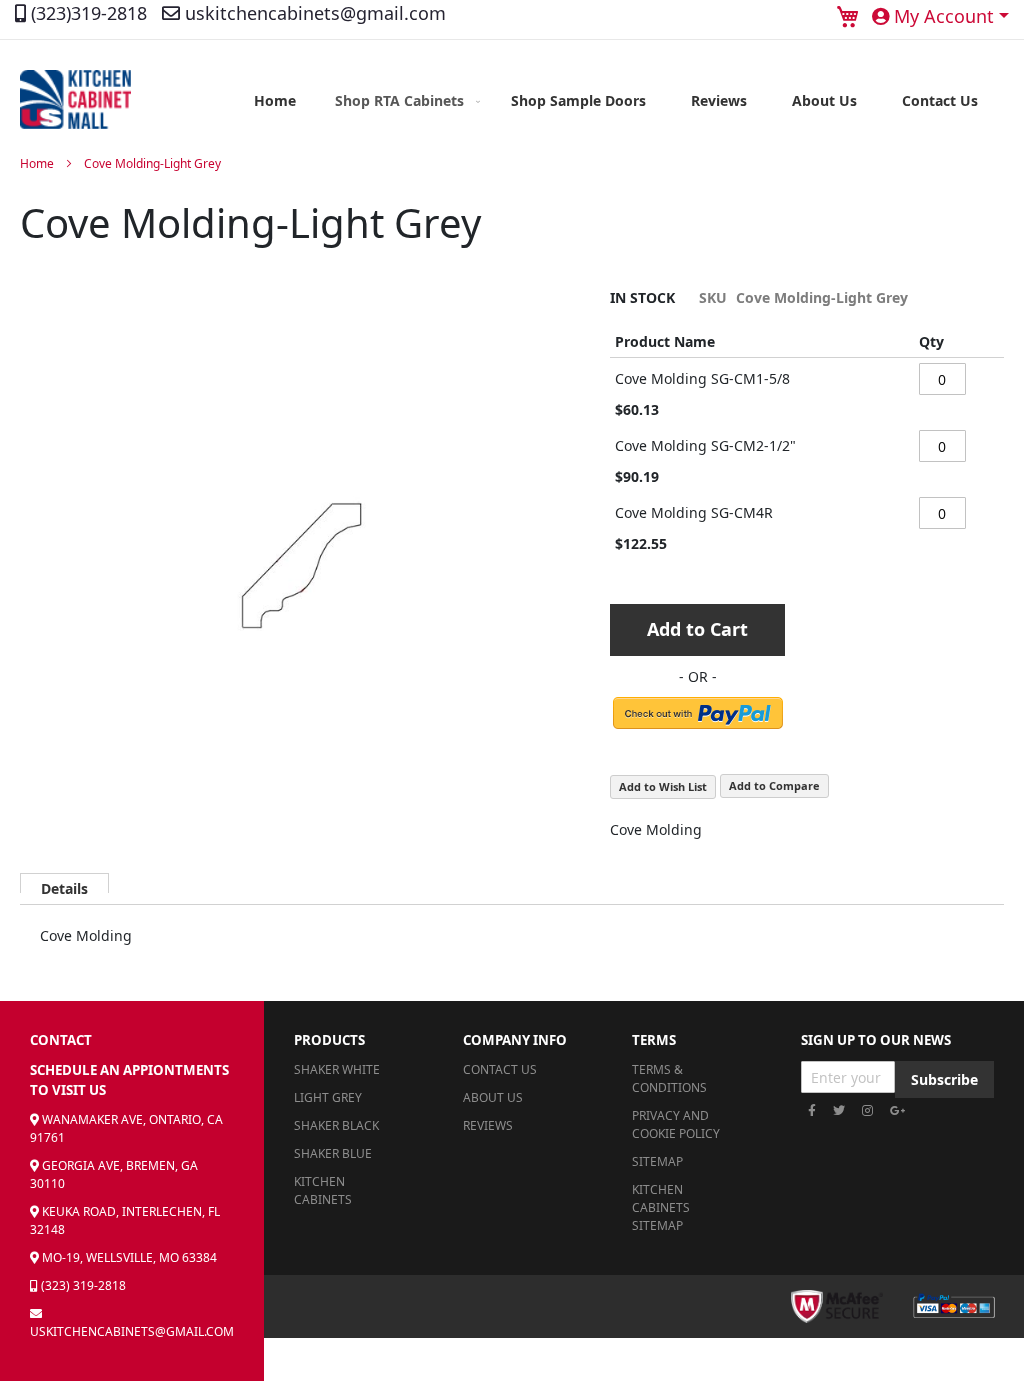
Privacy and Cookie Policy (676, 1124)
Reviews (488, 1125)
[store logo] (75, 100)
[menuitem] (403, 100)
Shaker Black (336, 1125)
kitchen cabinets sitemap (661, 1207)
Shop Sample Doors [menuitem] (578, 100)
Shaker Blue (333, 1153)
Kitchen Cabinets (323, 1190)
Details (64, 886)
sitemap (657, 1161)
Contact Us (500, 1069)
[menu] (616, 100)
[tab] (64, 883)
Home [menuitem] (275, 100)
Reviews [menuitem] (719, 100)
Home (37, 163)
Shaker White (337, 1069)
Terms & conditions (669, 1078)
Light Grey (328, 1097)
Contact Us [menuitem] (940, 100)
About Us (493, 1097)
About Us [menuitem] (824, 100)
